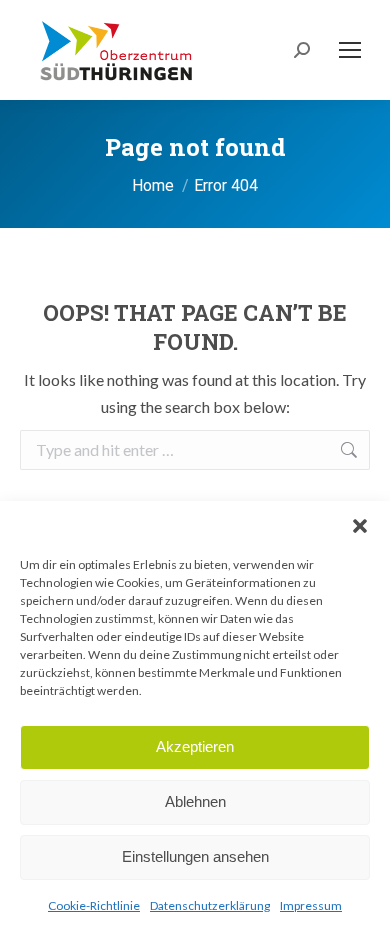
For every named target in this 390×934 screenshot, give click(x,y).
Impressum (311, 905)
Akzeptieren (195, 746)
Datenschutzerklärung (210, 905)
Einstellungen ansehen (195, 856)
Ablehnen (195, 801)
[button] (360, 526)
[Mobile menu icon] (350, 50)
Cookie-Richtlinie (94, 905)
